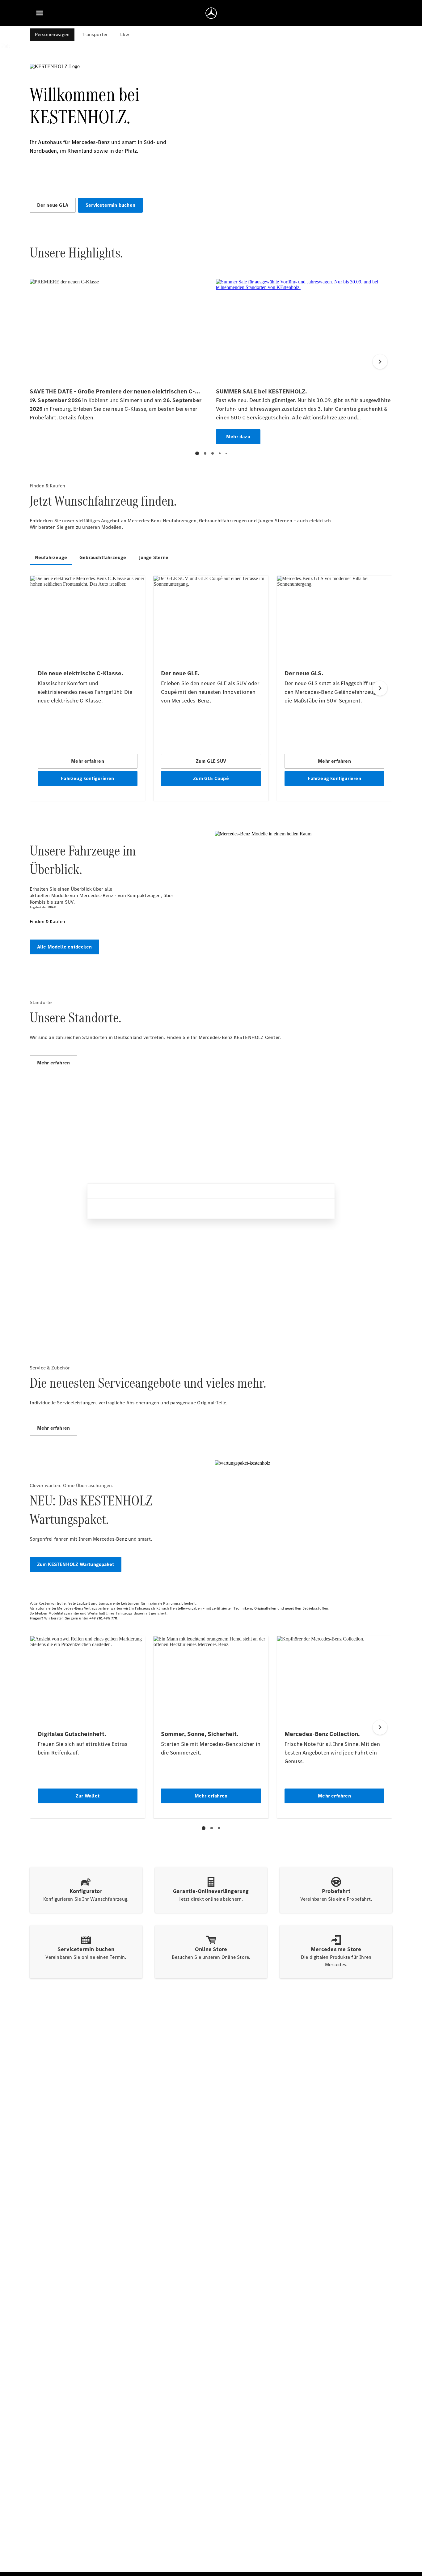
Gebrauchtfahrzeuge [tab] (103, 557)
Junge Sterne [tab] (154, 557)
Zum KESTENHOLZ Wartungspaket (76, 1564)
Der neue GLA (53, 205)
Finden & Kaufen (48, 921)
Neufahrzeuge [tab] (51, 557)
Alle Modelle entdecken (64, 947)
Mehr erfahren (54, 1063)
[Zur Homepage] (211, 13)
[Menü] (40, 13)
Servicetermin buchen (110, 205)
